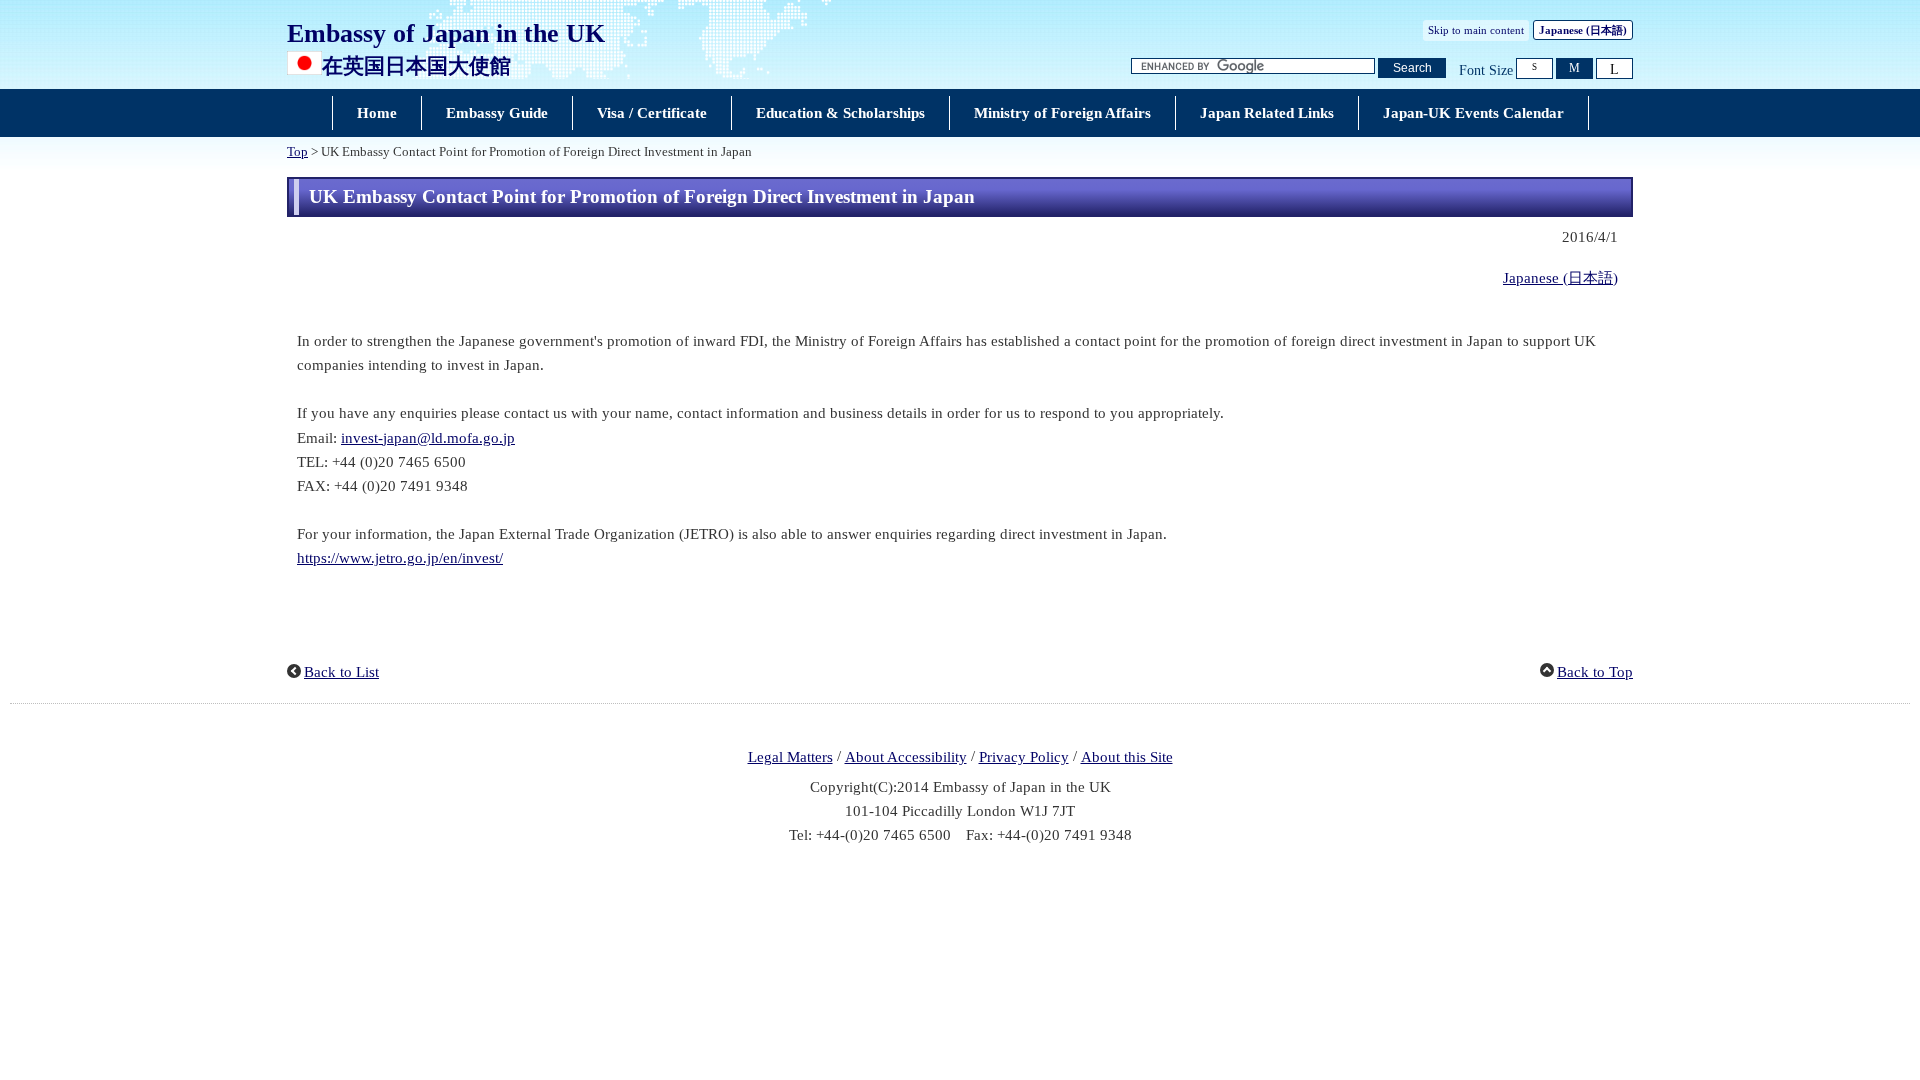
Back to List (341, 672)
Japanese (1583, 30)
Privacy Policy (1024, 757)
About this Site (1127, 757)
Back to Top (1595, 672)
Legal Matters (790, 757)
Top (297, 152)
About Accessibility (906, 757)
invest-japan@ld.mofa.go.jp (428, 438)
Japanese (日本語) (1560, 278)
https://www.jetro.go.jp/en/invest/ (400, 558)
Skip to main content (1476, 30)
